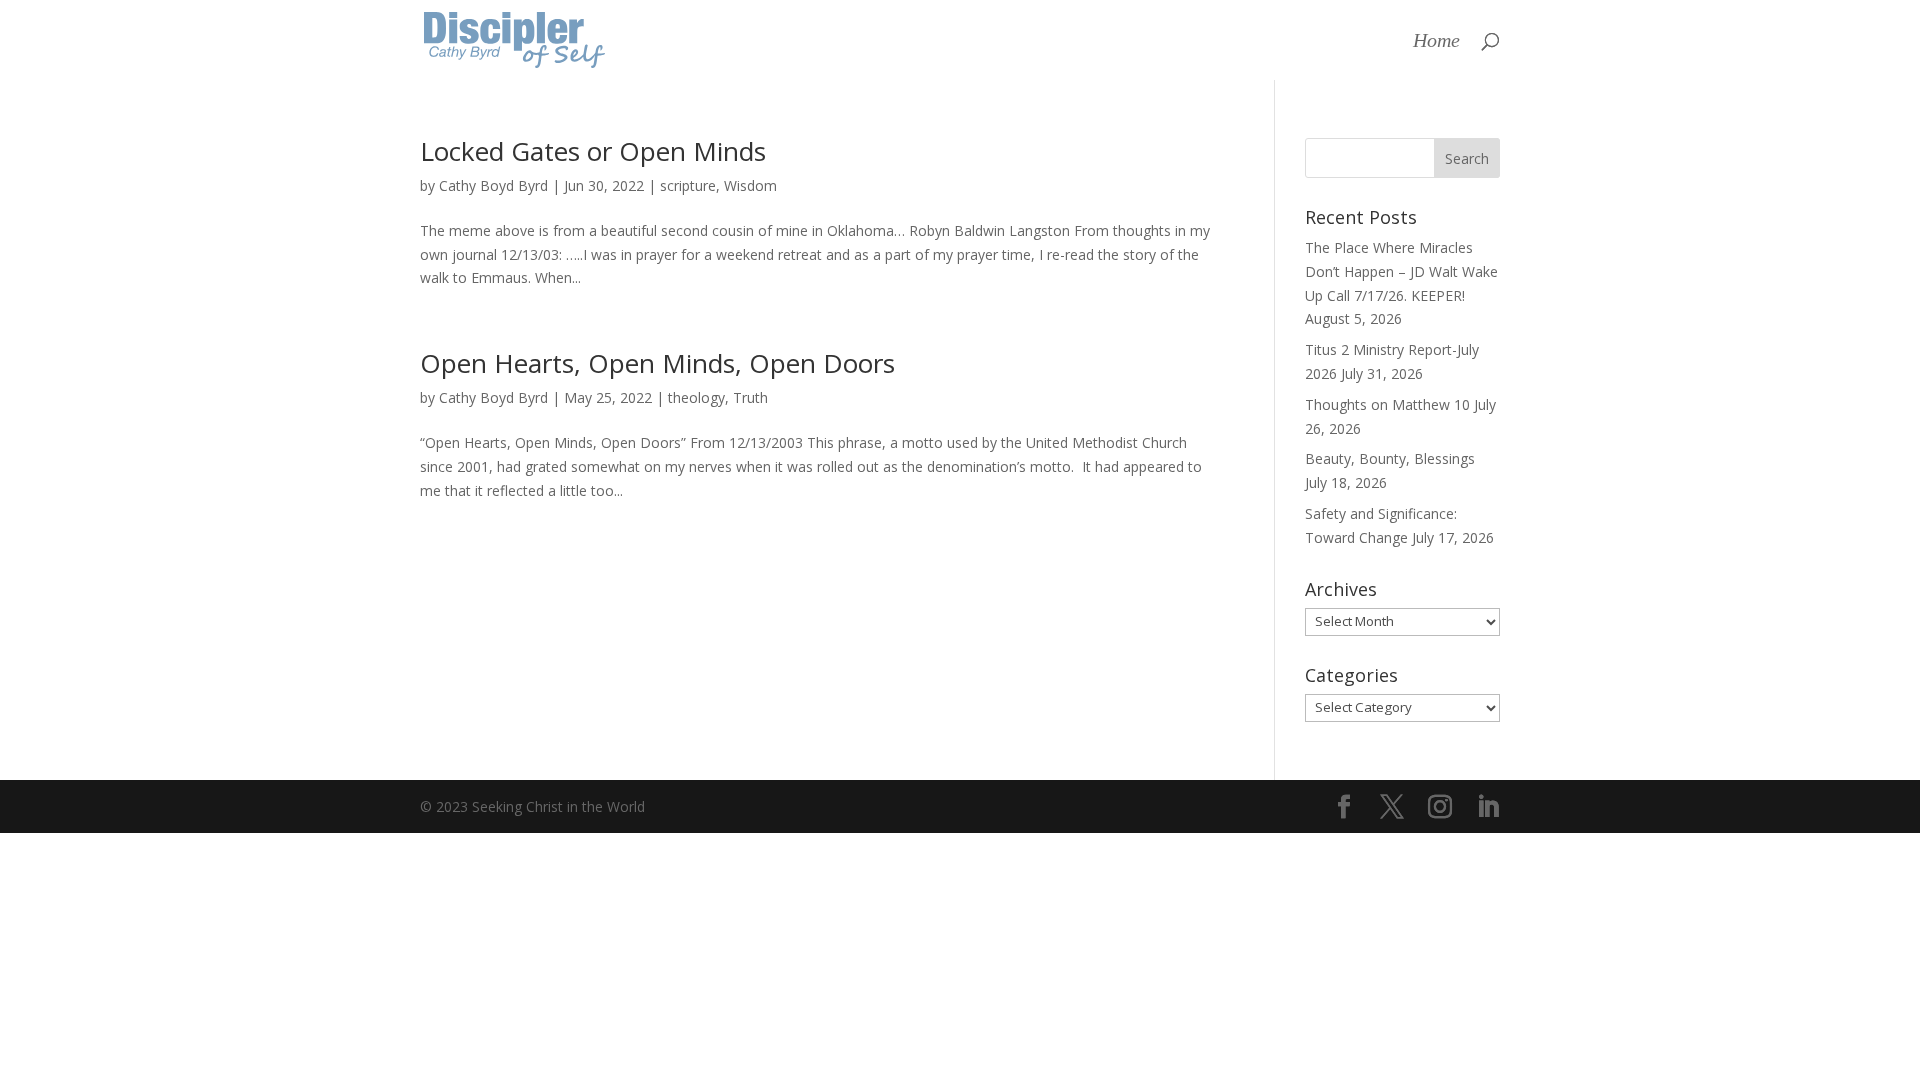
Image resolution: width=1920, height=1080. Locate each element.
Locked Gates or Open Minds (593, 151)
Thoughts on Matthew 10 (1387, 404)
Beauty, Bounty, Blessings (1390, 458)
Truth (750, 397)
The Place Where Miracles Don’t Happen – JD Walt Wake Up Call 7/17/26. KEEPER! (1401, 271)
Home (1436, 42)
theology (696, 397)
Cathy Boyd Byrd (493, 185)
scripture (688, 185)
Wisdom (750, 185)
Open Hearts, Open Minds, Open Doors (657, 363)
